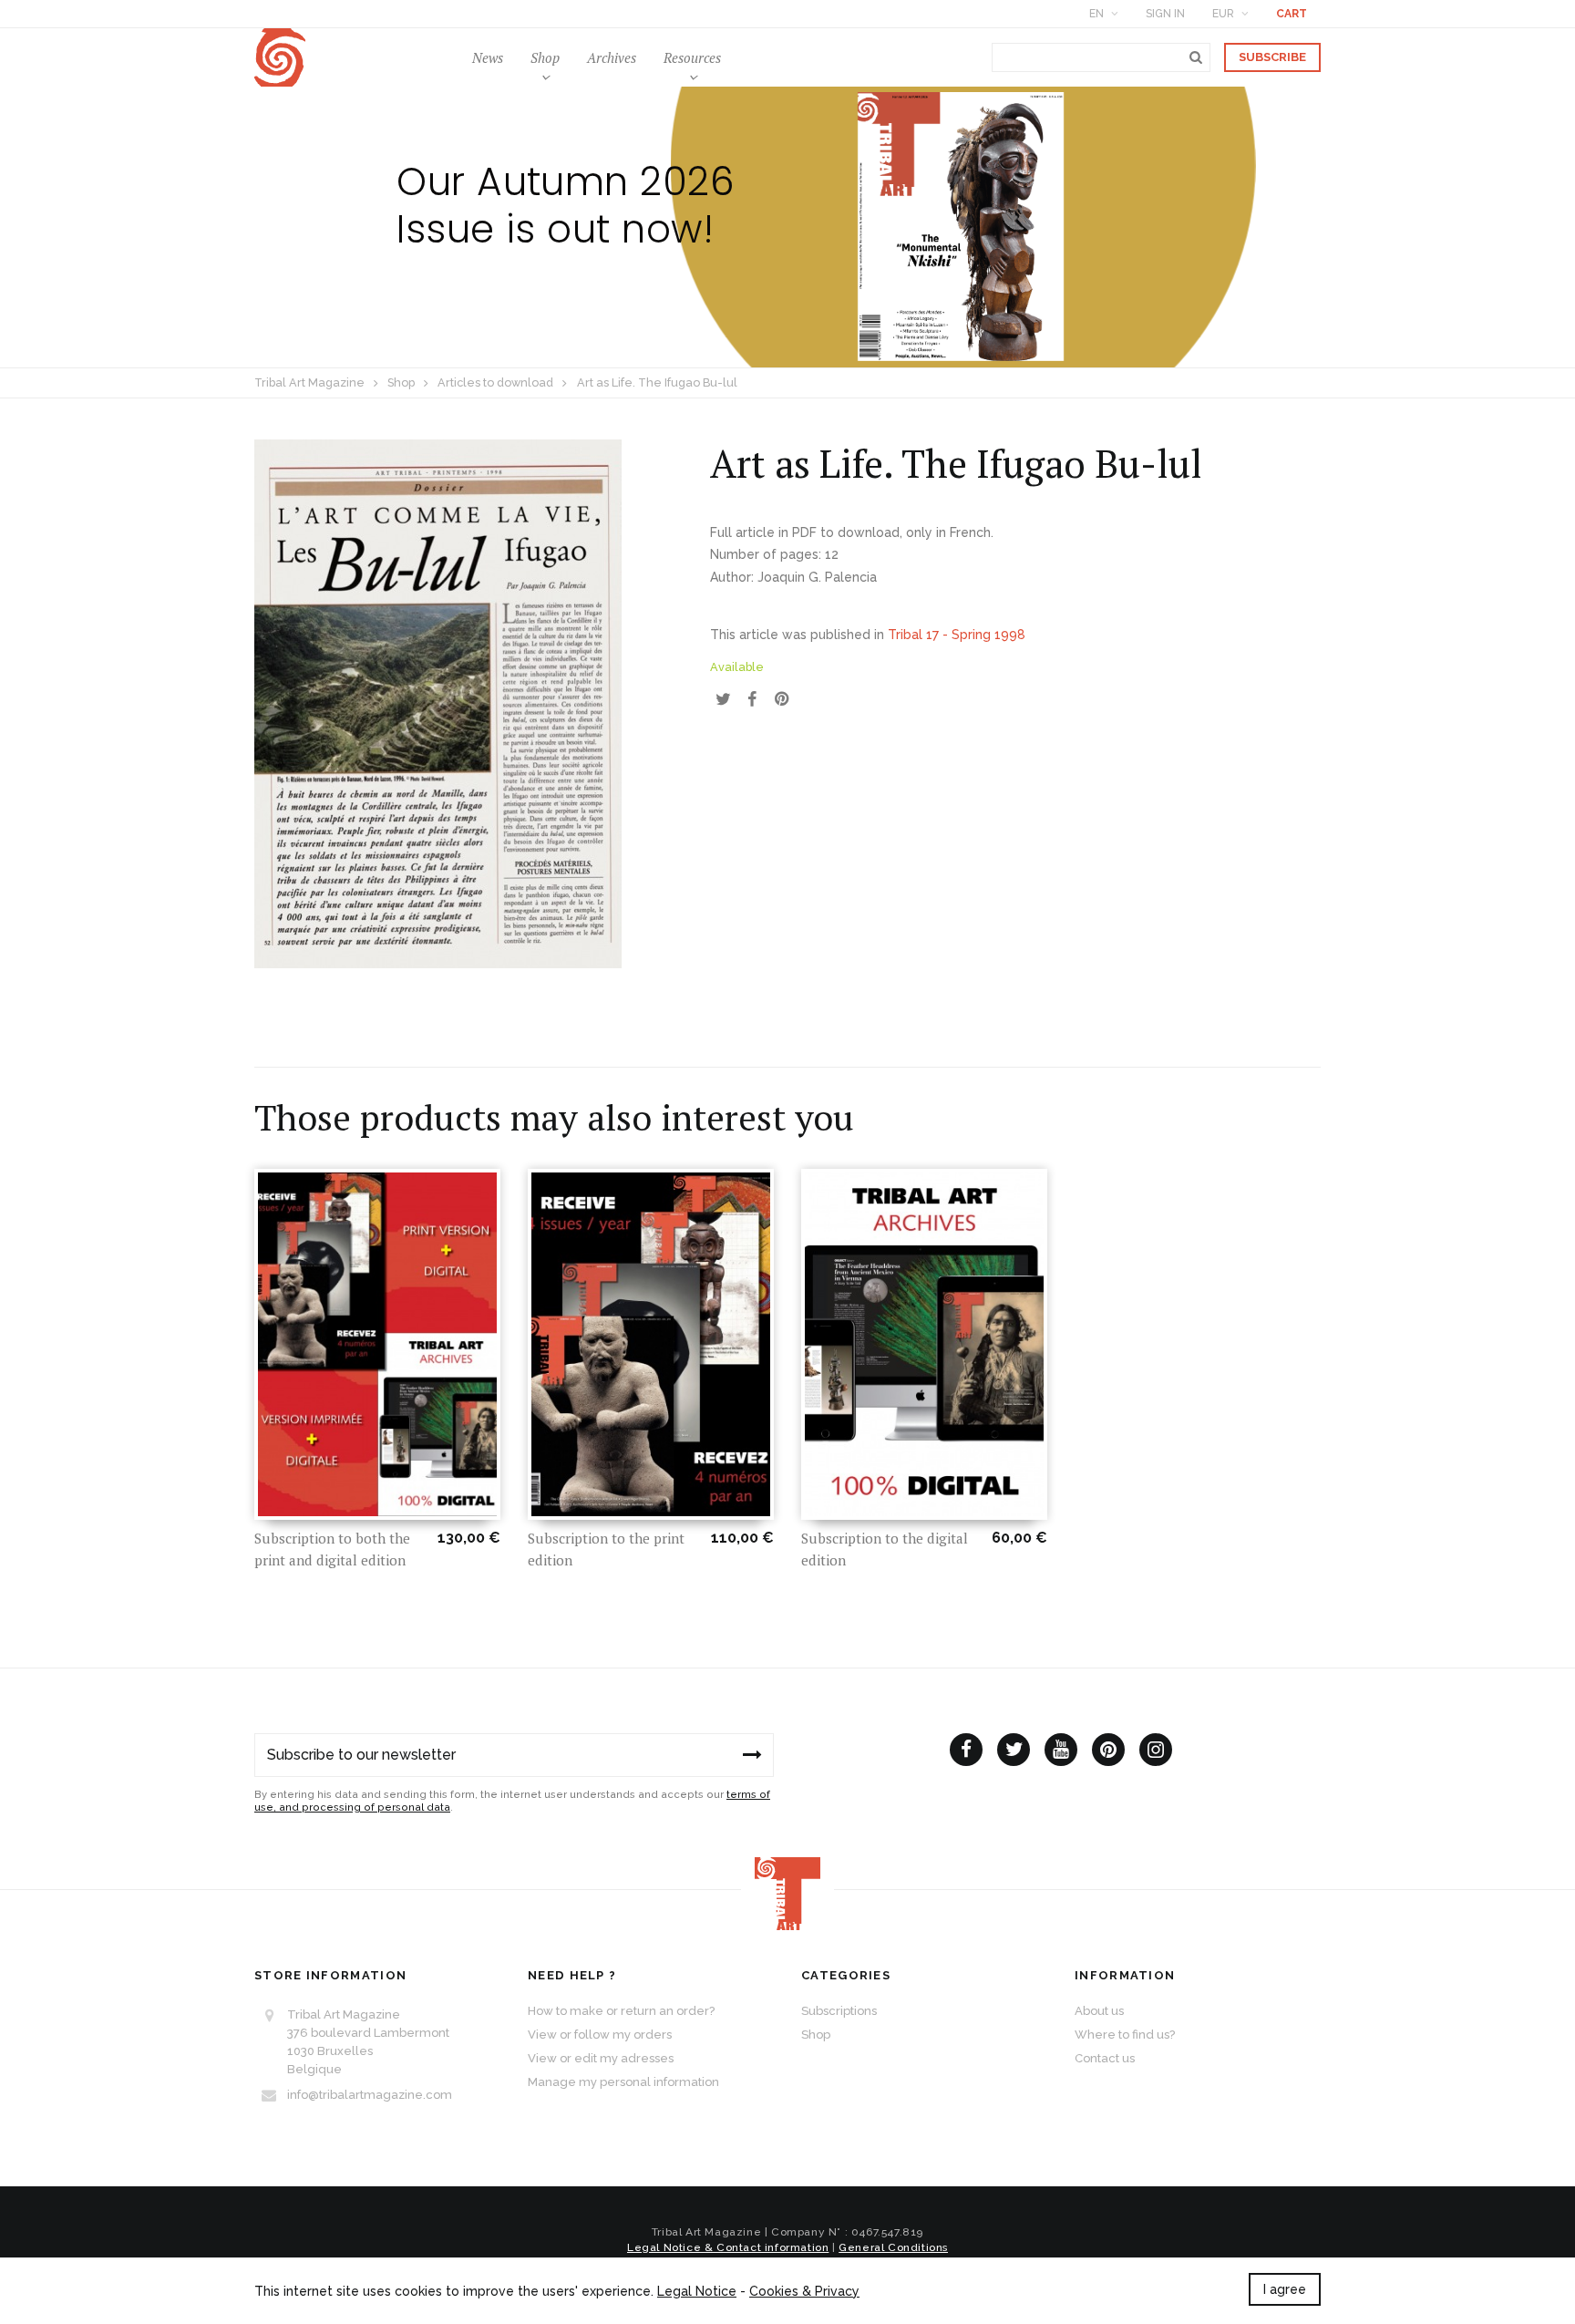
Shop (545, 57)
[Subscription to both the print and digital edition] (377, 1344)
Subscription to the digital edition (885, 1549)
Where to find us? (1125, 2035)
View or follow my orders (600, 2035)
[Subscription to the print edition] (651, 1344)
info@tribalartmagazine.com (370, 2095)
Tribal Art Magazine (309, 382)
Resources (692, 57)
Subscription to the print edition (606, 1549)
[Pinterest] (1108, 1750)
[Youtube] (1061, 1750)
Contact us (1105, 2058)
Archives (612, 57)
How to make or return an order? (621, 2011)
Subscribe (1272, 57)
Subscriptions (839, 2011)
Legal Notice (697, 2291)
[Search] (1196, 57)
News (488, 57)
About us (1099, 2011)
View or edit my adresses (601, 2058)
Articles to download (495, 382)
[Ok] (752, 1755)
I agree (1285, 2289)
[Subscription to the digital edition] (924, 1344)
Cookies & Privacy (804, 2291)
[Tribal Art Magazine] (280, 58)
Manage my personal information (623, 2082)
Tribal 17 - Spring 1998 (957, 635)
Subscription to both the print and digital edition (332, 1549)
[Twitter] (1014, 1750)
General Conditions (893, 2247)
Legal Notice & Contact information (728, 2247)
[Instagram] (1156, 1750)
